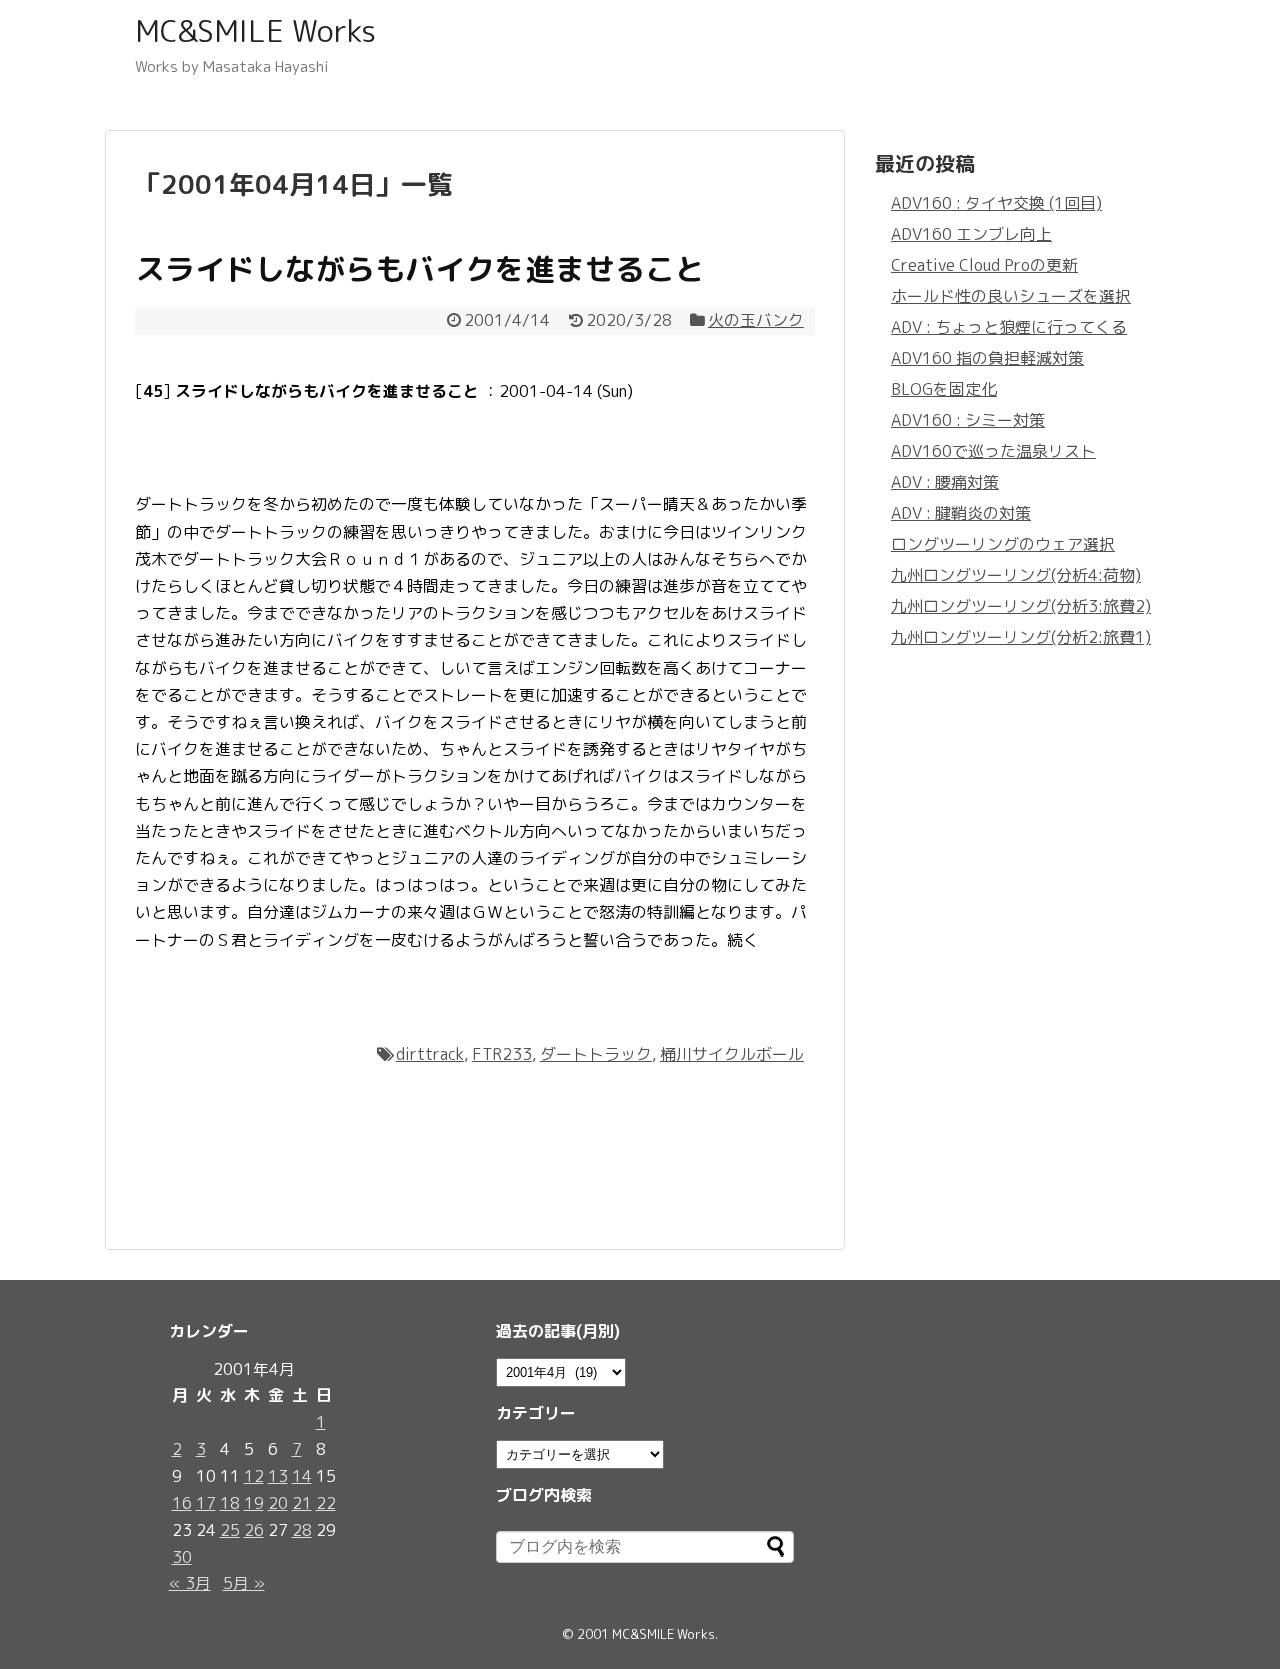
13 (278, 1476)
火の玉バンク (756, 320)
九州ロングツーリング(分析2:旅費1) (1021, 637)
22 (326, 1503)
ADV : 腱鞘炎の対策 (961, 513)
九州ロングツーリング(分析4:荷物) (1016, 575)
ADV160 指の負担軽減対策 (987, 358)
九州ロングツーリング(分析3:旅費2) (1021, 606)
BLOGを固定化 (944, 389)
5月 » (244, 1583)
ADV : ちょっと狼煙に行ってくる (1009, 327)
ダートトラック (596, 1054)
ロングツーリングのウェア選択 (1003, 544)
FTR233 (502, 1054)
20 (278, 1503)
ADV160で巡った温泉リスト (993, 451)
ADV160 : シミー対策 (968, 420)
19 (254, 1503)
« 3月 (190, 1583)
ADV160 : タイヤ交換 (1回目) (996, 203)
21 (302, 1503)
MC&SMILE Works (255, 31)
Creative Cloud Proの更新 (984, 265)
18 (230, 1503)
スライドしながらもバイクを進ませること (420, 269)
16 (182, 1503)
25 (230, 1530)
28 (302, 1530)
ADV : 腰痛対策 (945, 482)
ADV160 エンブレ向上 (971, 234)
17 (206, 1503)
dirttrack (430, 1054)
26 (254, 1530)
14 (302, 1476)
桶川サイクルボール (732, 1054)
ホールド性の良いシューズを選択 (1011, 296)
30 (182, 1557)
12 (254, 1476)
